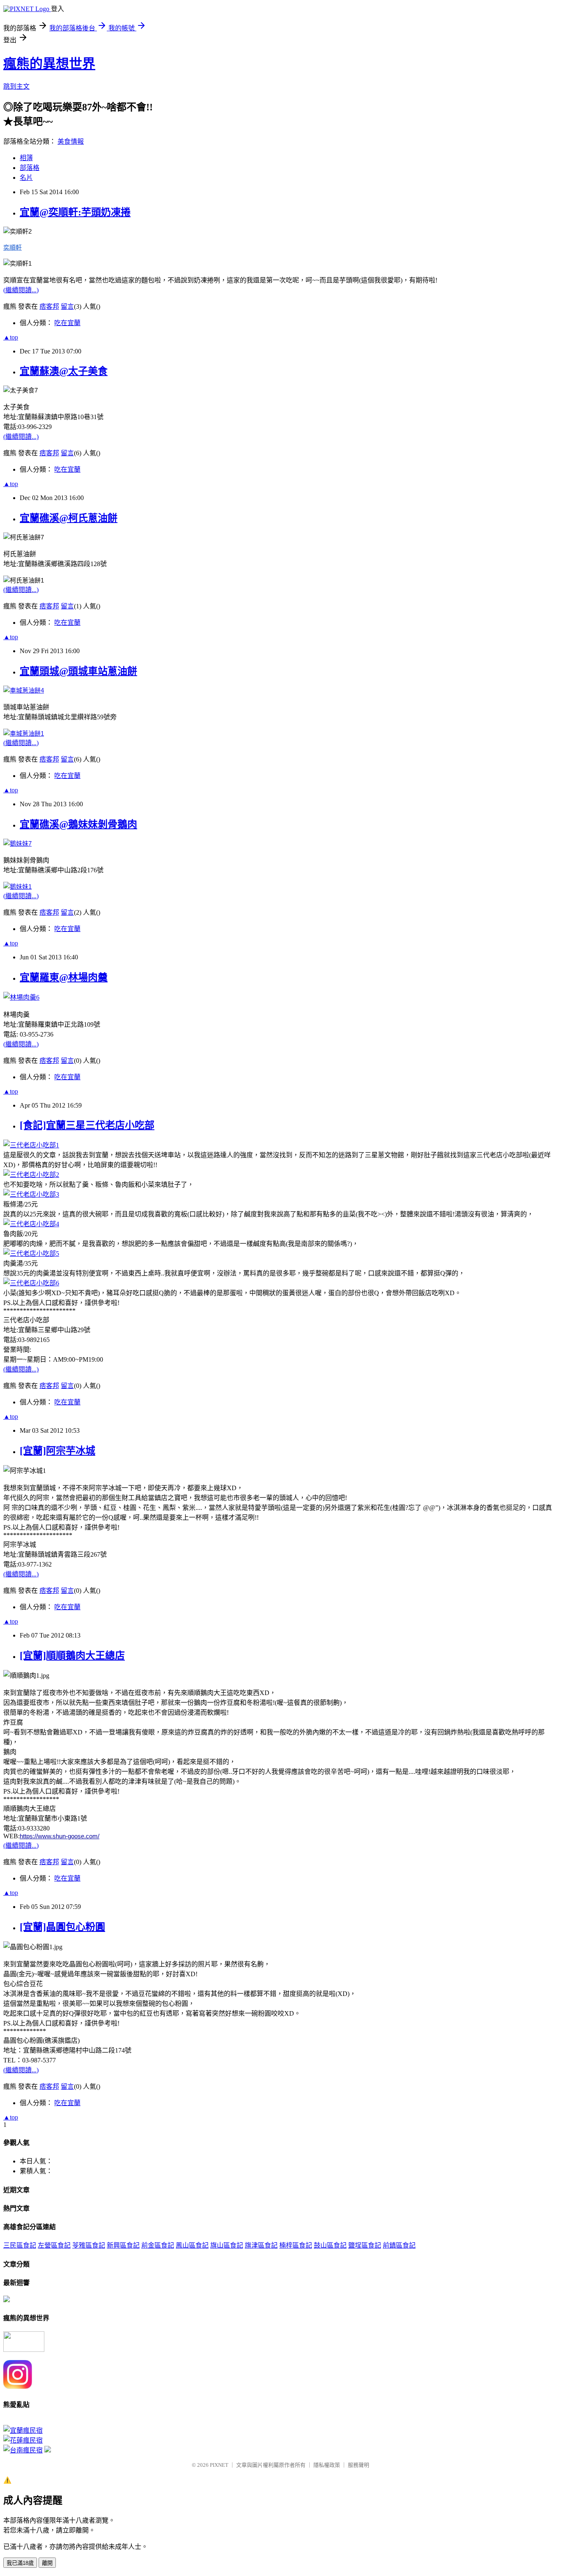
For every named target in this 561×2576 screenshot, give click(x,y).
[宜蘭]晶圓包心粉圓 (62, 1927)
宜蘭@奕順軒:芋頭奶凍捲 (75, 212)
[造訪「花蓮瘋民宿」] (23, 2440)
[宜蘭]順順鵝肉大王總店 (72, 1656)
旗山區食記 (227, 2245)
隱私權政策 (327, 2465)
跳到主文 (16, 86)
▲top (11, 337)
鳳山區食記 (192, 2245)
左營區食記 (54, 2245)
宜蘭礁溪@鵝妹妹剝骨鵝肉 (78, 824)
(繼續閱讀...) (21, 290)
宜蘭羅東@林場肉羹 (64, 977)
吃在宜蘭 (67, 323)
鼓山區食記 (330, 2245)
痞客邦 (49, 306)
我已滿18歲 (20, 2563)
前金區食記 (158, 2245)
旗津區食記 (261, 2245)
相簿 (26, 158)
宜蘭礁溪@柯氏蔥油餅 (69, 518)
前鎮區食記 (399, 2245)
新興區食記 (123, 2245)
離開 (47, 2563)
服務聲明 (359, 2465)
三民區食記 (20, 2245)
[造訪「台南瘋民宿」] (23, 2450)
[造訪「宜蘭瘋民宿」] (23, 2430)
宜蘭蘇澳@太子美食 (64, 371)
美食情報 (71, 141)
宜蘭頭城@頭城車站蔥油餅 (78, 671)
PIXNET (219, 2465)
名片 (26, 178)
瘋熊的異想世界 (49, 64)
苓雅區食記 (89, 2245)
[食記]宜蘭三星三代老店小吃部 (87, 1125)
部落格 (30, 168)
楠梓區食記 (296, 2245)
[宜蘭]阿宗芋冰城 (57, 1451)
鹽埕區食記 (365, 2245)
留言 (67, 306)
